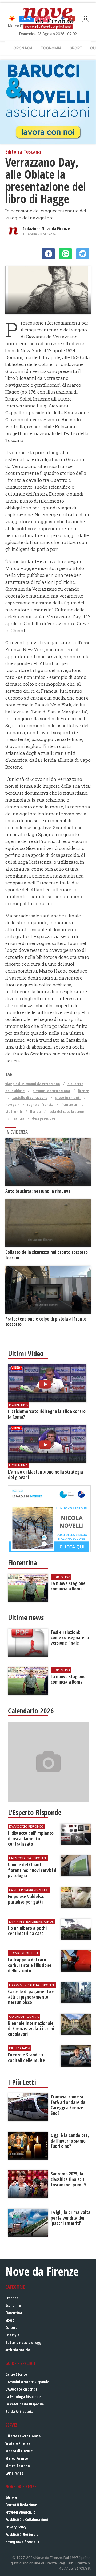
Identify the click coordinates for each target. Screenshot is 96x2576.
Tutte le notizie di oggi (24, 2342)
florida (35, 1111)
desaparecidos (44, 1118)
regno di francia (40, 1104)
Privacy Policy (16, 2527)
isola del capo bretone (66, 1111)
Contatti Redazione (21, 2505)
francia (18, 1118)
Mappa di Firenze (19, 2451)
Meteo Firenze (17, 2458)
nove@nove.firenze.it (22, 2542)
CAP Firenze (14, 2473)
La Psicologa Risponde (23, 2397)
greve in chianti (68, 1098)
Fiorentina (14, 2313)
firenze (83, 1091)
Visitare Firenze (18, 2443)
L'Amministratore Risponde (27, 2382)
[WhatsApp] (65, 254)
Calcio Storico (16, 2374)
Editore (11, 2497)
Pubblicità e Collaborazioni (27, 2520)
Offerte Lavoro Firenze (23, 2436)
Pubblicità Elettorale (22, 2534)
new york (12, 1104)
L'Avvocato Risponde (21, 2389)
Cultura (11, 2328)
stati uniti (14, 1111)
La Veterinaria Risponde (25, 2404)
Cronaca (23, 48)
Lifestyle (12, 2335)
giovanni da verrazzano (51, 1091)
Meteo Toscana (18, 2466)
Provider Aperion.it (20, 2512)
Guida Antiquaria (19, 2411)
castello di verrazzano (30, 1098)
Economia (51, 48)
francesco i (70, 1104)
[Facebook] (48, 254)
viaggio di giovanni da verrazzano (33, 1084)
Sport (76, 48)
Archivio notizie (18, 2350)
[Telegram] (83, 254)
